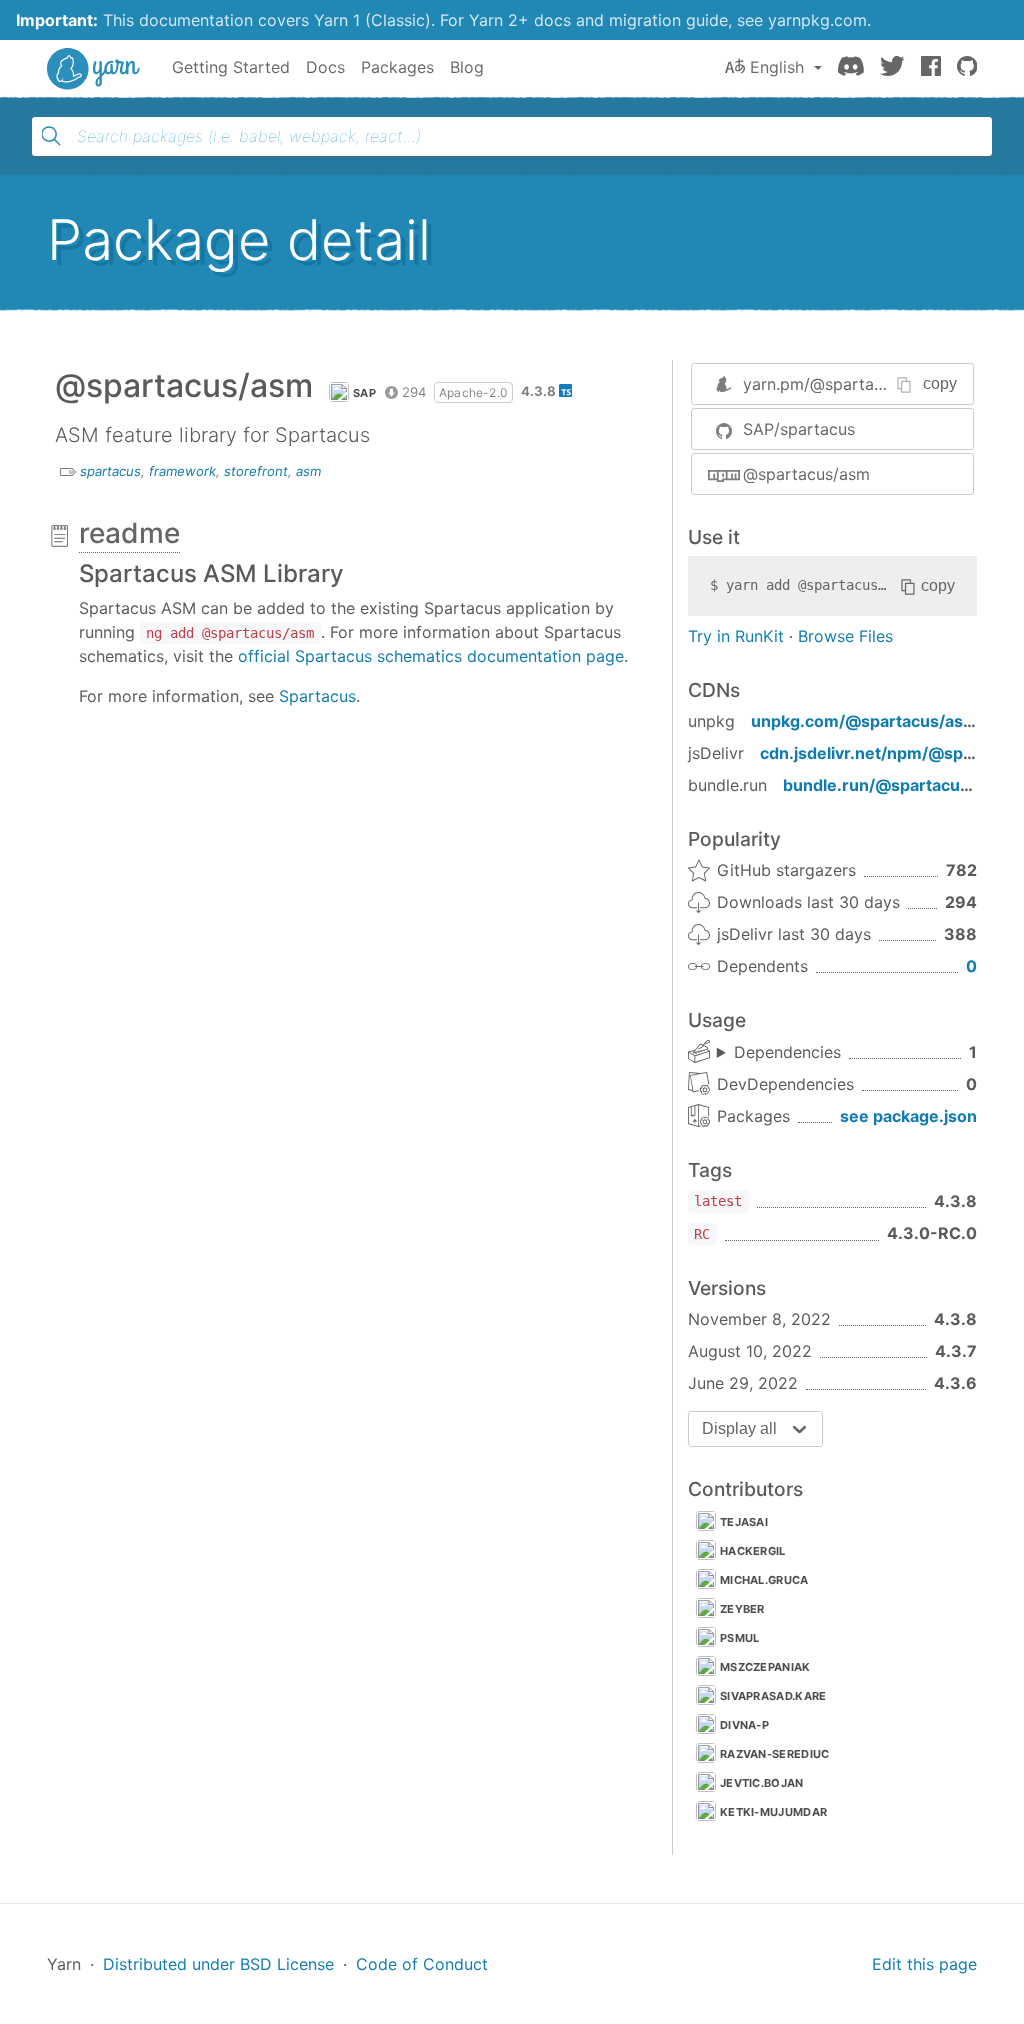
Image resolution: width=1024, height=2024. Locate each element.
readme (129, 533)
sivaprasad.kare (773, 1696)
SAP (364, 393)
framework (182, 471)
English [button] (777, 67)
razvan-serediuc (775, 1754)
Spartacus (317, 696)
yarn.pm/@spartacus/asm (840, 384)
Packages (397, 67)
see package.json (908, 1116)
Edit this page (924, 1964)
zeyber (742, 1609)
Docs (325, 67)
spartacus (110, 471)
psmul (740, 1638)
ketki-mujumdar (773, 1812)
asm (308, 471)
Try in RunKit (736, 636)
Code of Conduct (422, 1964)
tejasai (744, 1522)
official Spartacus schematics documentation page (431, 656)
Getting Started (231, 67)
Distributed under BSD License (218, 1964)
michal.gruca (764, 1580)
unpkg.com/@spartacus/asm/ (867, 721)
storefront (256, 471)
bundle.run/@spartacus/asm (895, 785)
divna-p (744, 1725)
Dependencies (787, 1052)
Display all (739, 1428)
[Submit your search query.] (51, 136)
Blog (467, 67)
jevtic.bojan (762, 1783)
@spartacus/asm (806, 474)
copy (940, 383)
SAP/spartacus (799, 429)
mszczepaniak (765, 1667)
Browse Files (845, 636)
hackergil (753, 1551)
